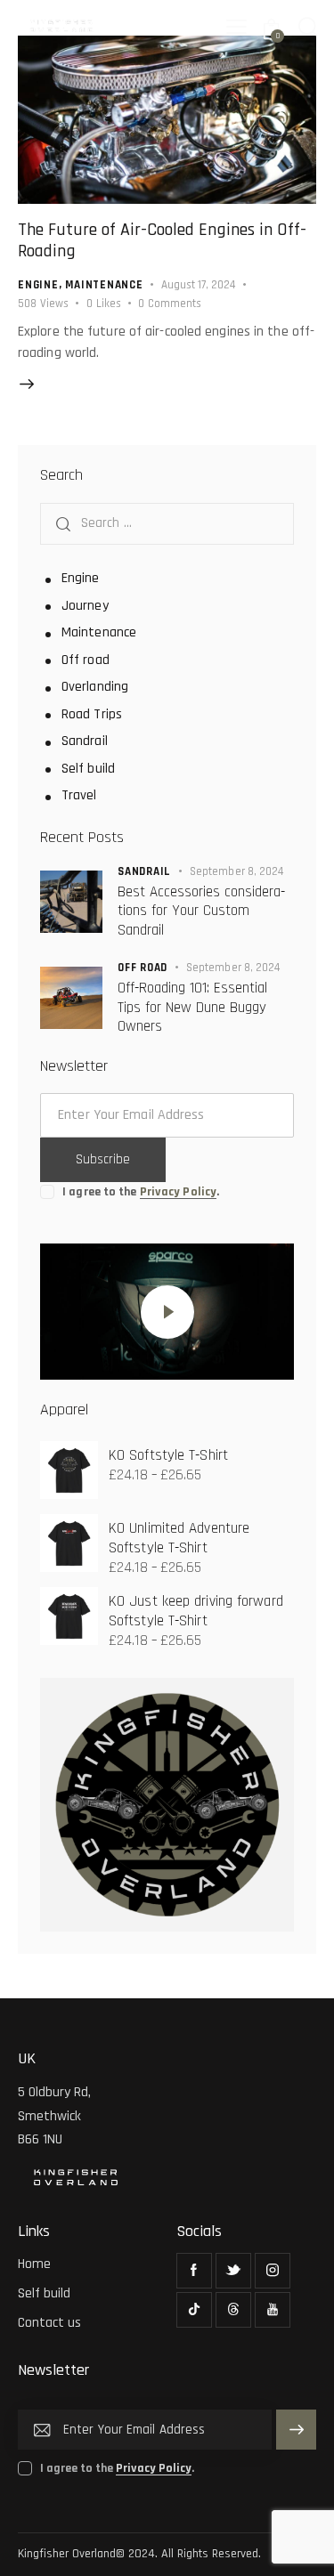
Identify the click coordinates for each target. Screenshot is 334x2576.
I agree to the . (141, 1192)
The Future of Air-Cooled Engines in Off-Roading (162, 240)
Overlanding (95, 687)
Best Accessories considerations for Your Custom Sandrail (201, 911)
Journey (85, 606)
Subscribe (103, 1159)
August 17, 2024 (198, 285)
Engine (38, 285)
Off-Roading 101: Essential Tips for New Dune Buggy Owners (192, 1008)
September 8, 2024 (237, 871)
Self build (88, 769)
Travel (79, 795)
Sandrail (85, 741)
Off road (86, 660)
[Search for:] (167, 523)
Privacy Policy (178, 1192)
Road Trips (92, 714)
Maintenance (104, 285)
